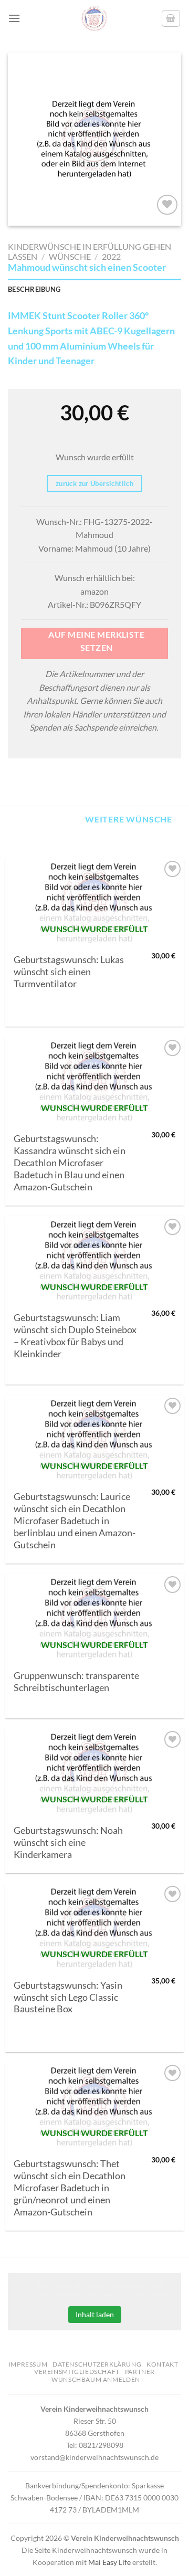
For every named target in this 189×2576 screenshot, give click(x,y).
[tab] (94, 289)
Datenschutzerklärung (97, 2364)
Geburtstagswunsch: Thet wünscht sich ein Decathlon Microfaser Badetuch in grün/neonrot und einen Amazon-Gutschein (70, 2188)
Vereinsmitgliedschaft (77, 2372)
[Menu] (14, 18)
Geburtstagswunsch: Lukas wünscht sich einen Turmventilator (69, 972)
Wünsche (70, 256)
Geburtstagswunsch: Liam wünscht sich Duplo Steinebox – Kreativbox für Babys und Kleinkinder (75, 1336)
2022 (111, 256)
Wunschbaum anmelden (96, 2379)
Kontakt (162, 2364)
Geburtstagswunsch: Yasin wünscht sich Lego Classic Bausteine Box (68, 1997)
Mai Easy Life (109, 2562)
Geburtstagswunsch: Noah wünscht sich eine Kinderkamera (68, 1843)
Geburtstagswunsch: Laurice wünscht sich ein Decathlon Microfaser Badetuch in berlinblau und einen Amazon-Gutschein (75, 1521)
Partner (140, 2372)
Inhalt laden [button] (95, 2314)
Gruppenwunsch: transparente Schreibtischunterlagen (76, 1682)
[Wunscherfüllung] (171, 18)
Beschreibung (34, 289)
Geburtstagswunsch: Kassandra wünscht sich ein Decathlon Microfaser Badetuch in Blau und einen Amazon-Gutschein (70, 1163)
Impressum (28, 2364)
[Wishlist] (167, 205)
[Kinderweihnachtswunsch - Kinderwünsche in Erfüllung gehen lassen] (94, 18)
